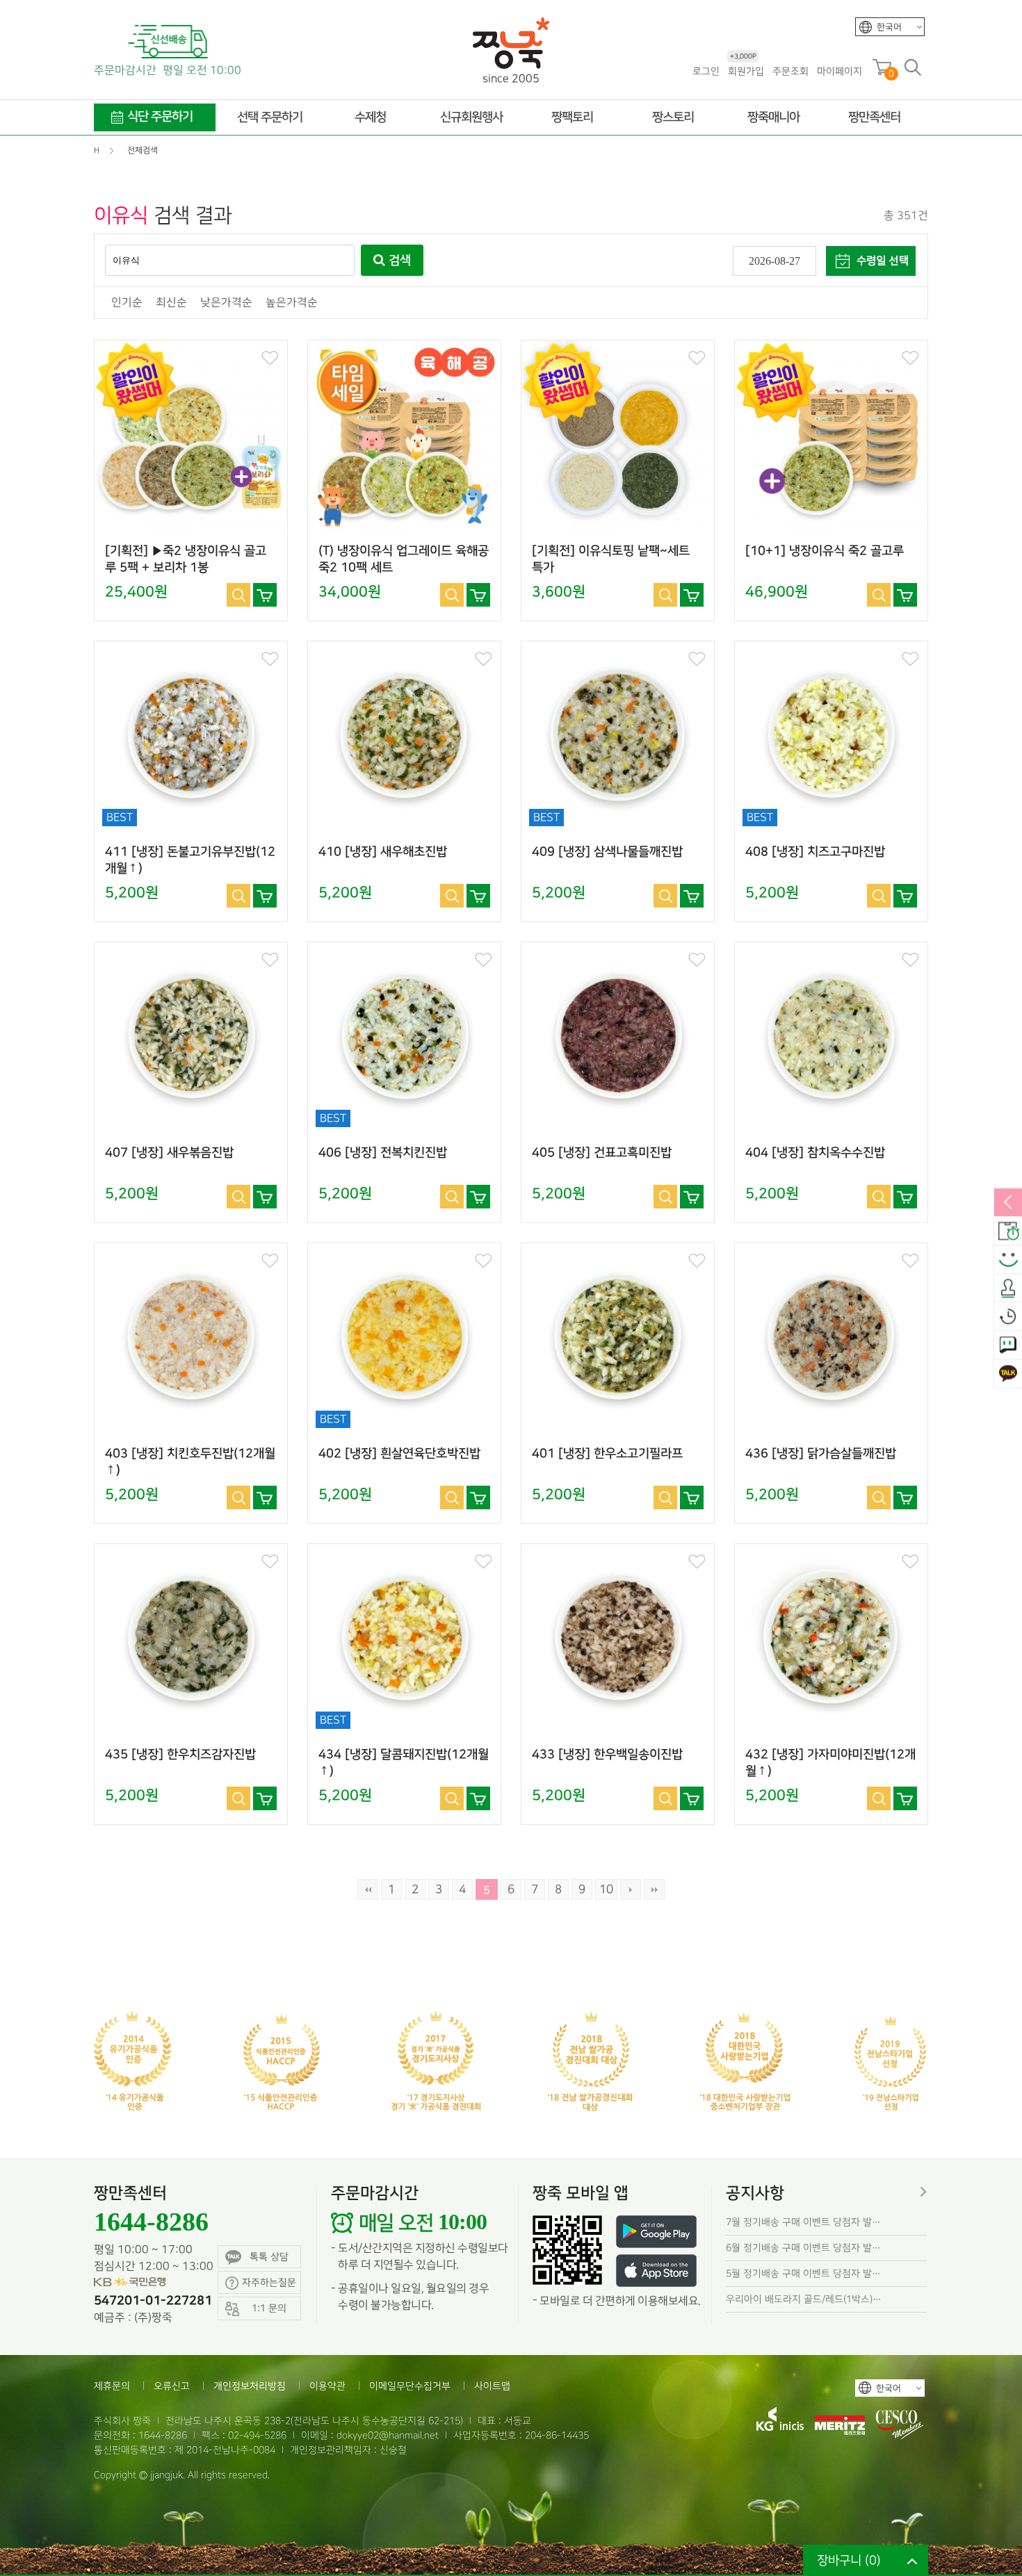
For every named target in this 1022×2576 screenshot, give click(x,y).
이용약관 (327, 2386)
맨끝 (654, 1889)
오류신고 (172, 2386)
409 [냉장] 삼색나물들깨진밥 (607, 852)
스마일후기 (1008, 1260)
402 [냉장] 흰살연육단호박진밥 (399, 1454)
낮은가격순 (226, 303)
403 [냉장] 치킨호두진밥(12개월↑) (190, 1462)
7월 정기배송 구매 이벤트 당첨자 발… (803, 2222)
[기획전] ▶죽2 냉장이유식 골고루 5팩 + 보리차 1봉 (186, 559)
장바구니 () (849, 2560)
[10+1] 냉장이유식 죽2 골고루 (825, 551)
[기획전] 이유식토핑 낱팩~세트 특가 (611, 559)
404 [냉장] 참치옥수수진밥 (815, 1153)
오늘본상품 (1008, 1317)
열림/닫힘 (1008, 1203)
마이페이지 (839, 71)
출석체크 (1008, 1288)
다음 (631, 1889)
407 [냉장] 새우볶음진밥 (169, 1153)
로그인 (706, 71)
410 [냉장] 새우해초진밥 (383, 852)
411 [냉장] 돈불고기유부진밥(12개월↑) (190, 860)
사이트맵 (492, 2386)
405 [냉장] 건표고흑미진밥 (602, 1153)
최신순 (171, 303)
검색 (398, 261)
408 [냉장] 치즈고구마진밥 (815, 852)
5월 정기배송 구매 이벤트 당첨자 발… (803, 2273)
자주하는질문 (269, 2282)
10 (606, 1889)
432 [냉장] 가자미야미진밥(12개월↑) (830, 1763)
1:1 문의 (1008, 1345)
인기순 (127, 303)
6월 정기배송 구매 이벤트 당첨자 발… (803, 2248)
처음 (368, 1889)
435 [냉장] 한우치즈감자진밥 (180, 1755)
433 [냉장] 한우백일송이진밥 (607, 1755)
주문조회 (790, 71)
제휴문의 (112, 2386)
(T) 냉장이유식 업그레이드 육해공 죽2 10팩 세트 (404, 559)
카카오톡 (1008, 1374)
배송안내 (1008, 1231)
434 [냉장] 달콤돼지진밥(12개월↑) (404, 1763)
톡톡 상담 (269, 2257)
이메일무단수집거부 (410, 2386)
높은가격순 (292, 303)
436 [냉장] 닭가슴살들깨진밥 (821, 1454)
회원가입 (746, 71)
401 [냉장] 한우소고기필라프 (607, 1454)
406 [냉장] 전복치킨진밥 (383, 1153)
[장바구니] (265, 595)
